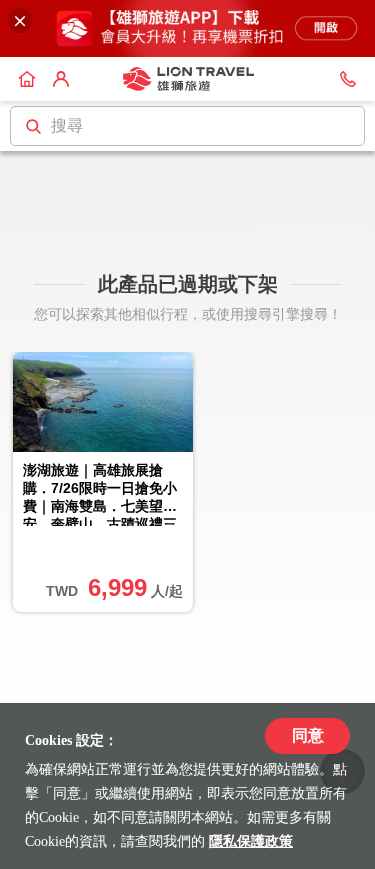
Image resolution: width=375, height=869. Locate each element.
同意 (308, 735)
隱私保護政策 (251, 841)
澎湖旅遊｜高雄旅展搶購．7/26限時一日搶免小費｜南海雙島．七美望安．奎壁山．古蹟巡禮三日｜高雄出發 (100, 494)
